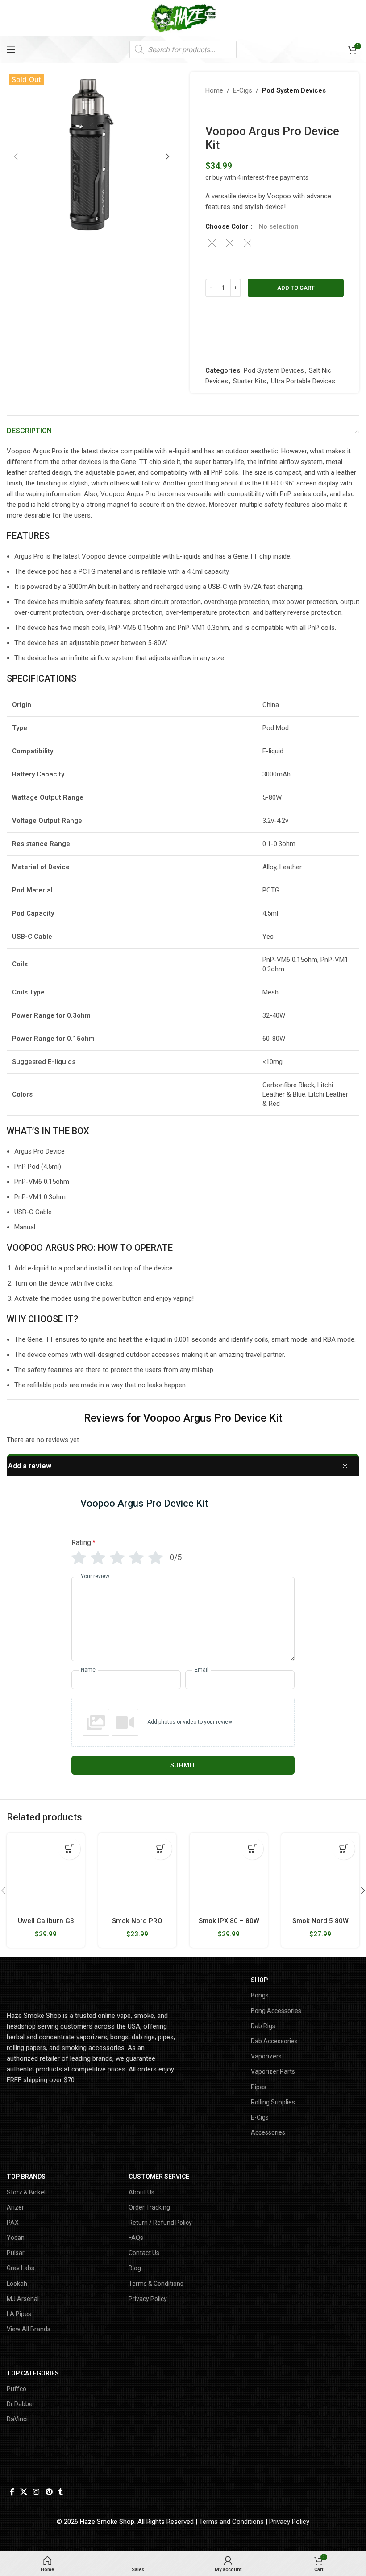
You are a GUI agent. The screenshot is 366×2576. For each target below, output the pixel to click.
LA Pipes (19, 2314)
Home (214, 90)
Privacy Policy (148, 2299)
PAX (13, 2223)
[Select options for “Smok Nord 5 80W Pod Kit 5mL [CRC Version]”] (344, 1849)
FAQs (136, 2238)
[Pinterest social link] (49, 2492)
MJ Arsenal (23, 2299)
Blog (135, 2268)
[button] (16, 156)
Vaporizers (266, 2056)
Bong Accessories (276, 2011)
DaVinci (17, 2419)
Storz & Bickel (26, 2192)
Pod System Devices (294, 90)
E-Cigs (243, 90)
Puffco (17, 2389)
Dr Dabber (21, 2404)
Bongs (260, 1995)
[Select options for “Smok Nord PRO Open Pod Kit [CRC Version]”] (161, 1849)
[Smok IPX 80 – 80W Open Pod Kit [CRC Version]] (229, 1872)
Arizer (15, 2207)
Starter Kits (250, 381)
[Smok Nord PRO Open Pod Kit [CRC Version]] (137, 1872)
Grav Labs (21, 2268)
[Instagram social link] (36, 2492)
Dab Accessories (274, 2041)
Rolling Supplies (273, 2102)
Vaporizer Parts (273, 2071)
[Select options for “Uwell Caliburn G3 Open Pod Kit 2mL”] (69, 1849)
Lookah (17, 2284)
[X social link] (23, 2492)
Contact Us (144, 2253)
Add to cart (296, 288)
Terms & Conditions (156, 2284)
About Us (141, 2192)
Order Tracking (149, 2207)
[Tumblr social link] (60, 2492)
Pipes (259, 2087)
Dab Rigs (263, 2026)
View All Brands (29, 2329)
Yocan (16, 2238)
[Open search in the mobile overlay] (183, 49)
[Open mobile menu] (11, 49)
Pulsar (16, 2253)
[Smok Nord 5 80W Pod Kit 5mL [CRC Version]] (320, 1872)
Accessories (268, 2132)
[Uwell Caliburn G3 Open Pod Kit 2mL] (46, 1872)
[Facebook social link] (12, 2492)
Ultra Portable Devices (303, 381)
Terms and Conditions (231, 2522)
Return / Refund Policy (160, 2223)
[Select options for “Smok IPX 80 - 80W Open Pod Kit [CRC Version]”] (252, 1849)
